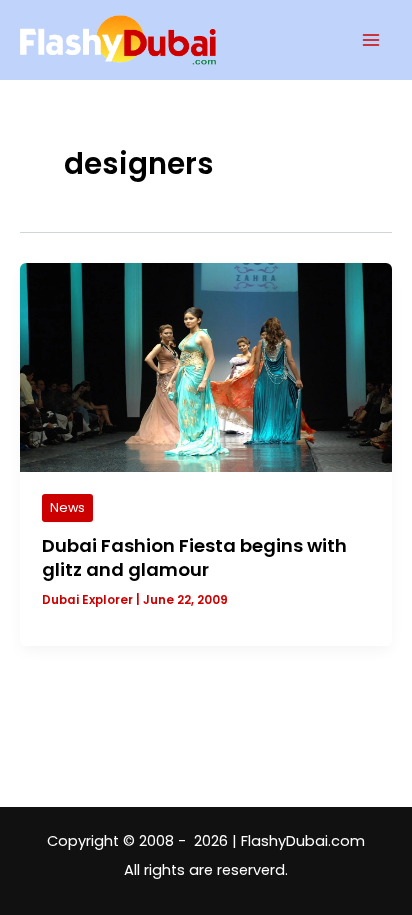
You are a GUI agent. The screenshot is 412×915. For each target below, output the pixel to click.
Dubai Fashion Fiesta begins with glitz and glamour (194, 557)
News (67, 507)
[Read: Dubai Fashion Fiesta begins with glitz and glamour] (206, 366)
